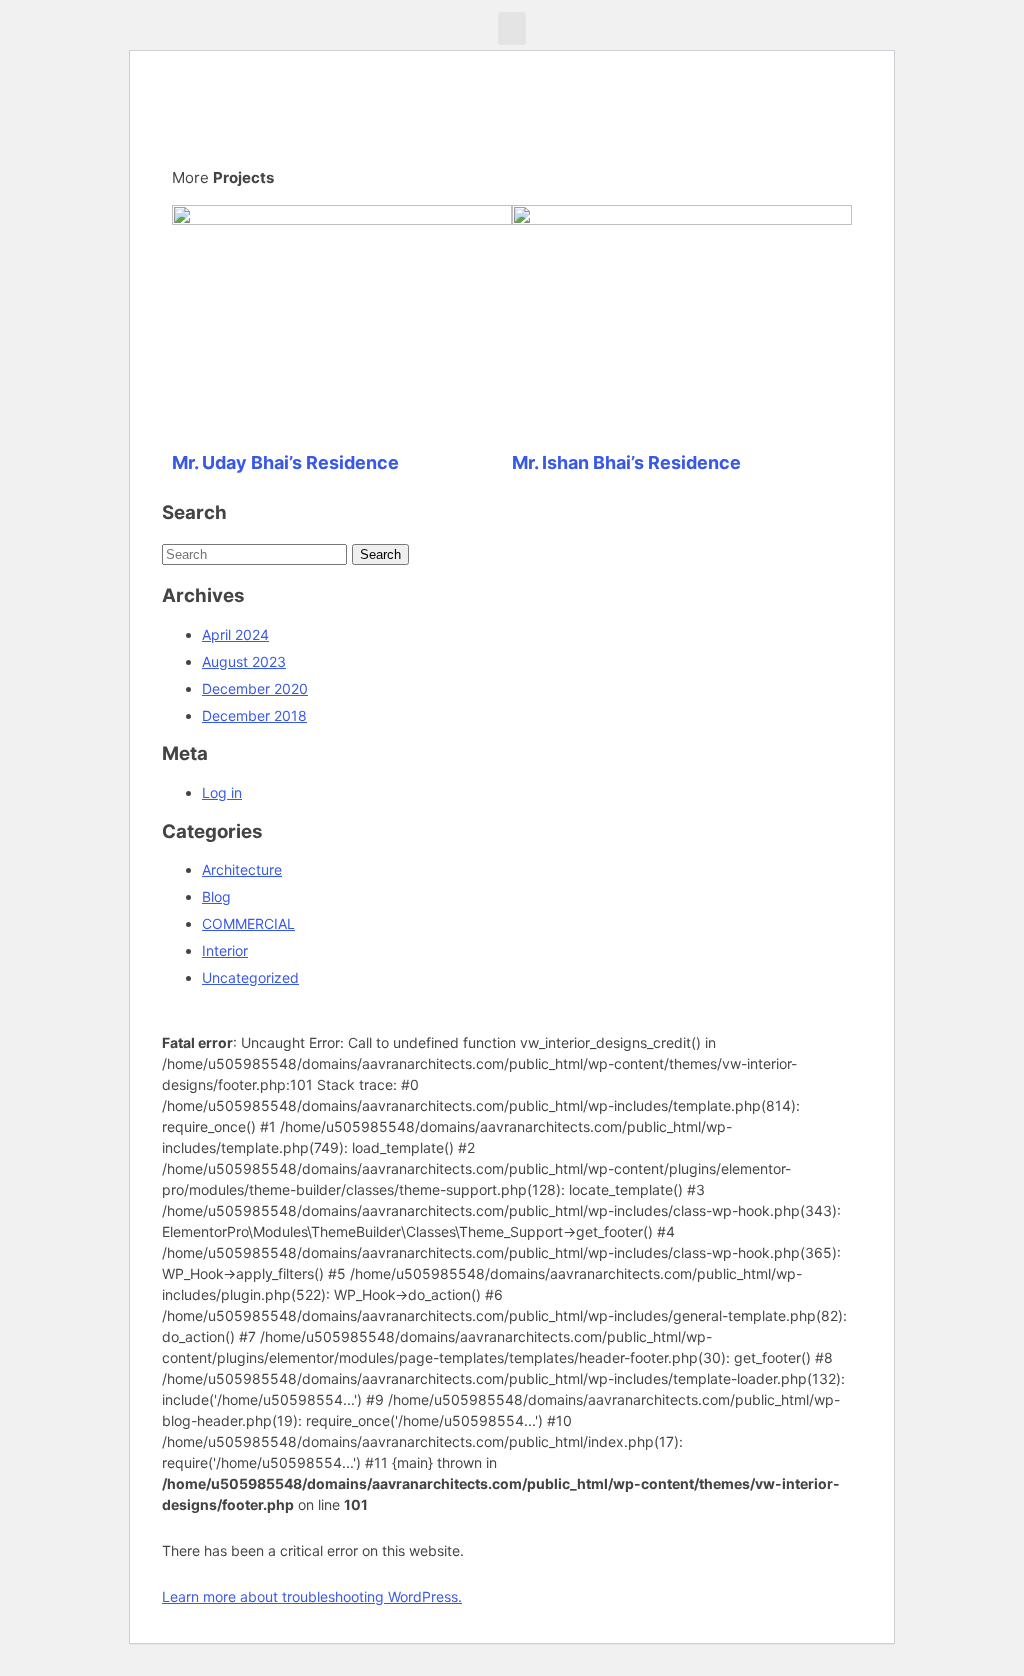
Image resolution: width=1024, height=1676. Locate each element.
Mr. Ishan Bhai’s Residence (626, 462)
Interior (225, 950)
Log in (222, 792)
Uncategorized (250, 977)
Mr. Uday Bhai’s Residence (285, 462)
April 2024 (235, 634)
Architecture (242, 869)
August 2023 (244, 661)
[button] (512, 28)
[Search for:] (257, 553)
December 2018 (254, 715)
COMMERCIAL (248, 923)
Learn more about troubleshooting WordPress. (312, 1596)
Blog (216, 896)
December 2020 (255, 688)
